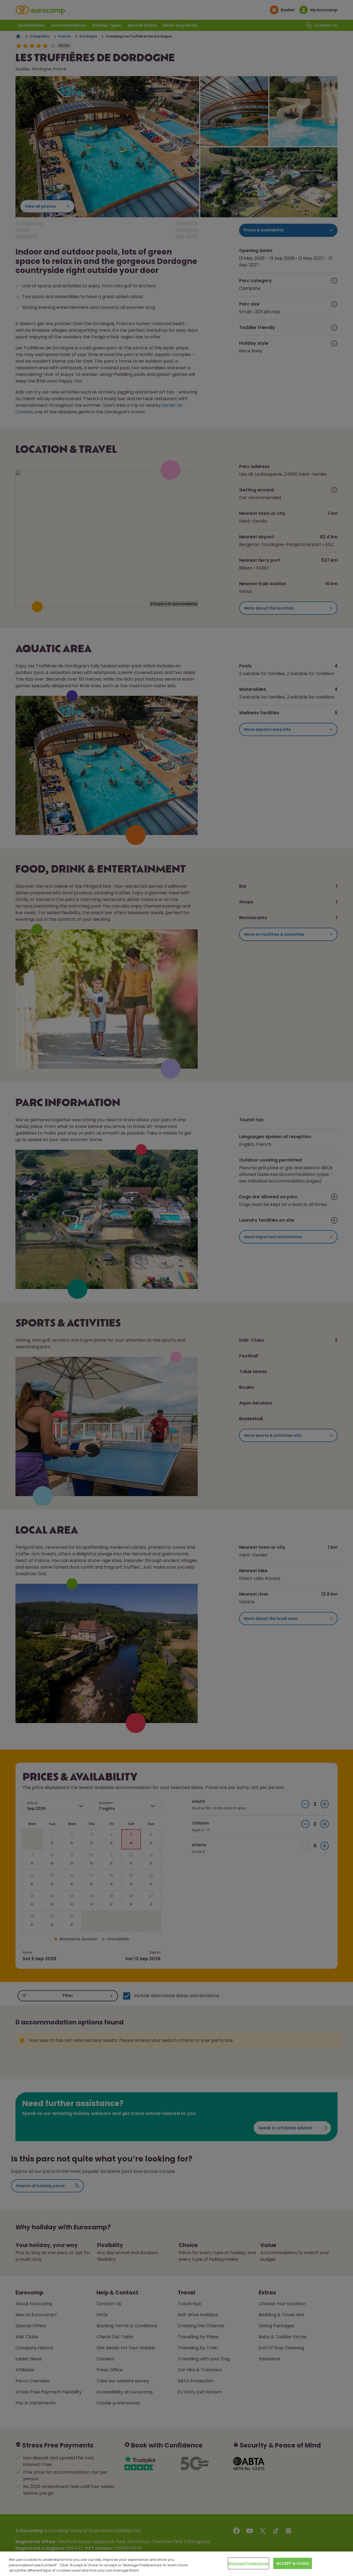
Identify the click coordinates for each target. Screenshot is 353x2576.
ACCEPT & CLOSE (293, 2563)
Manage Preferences (248, 2563)
